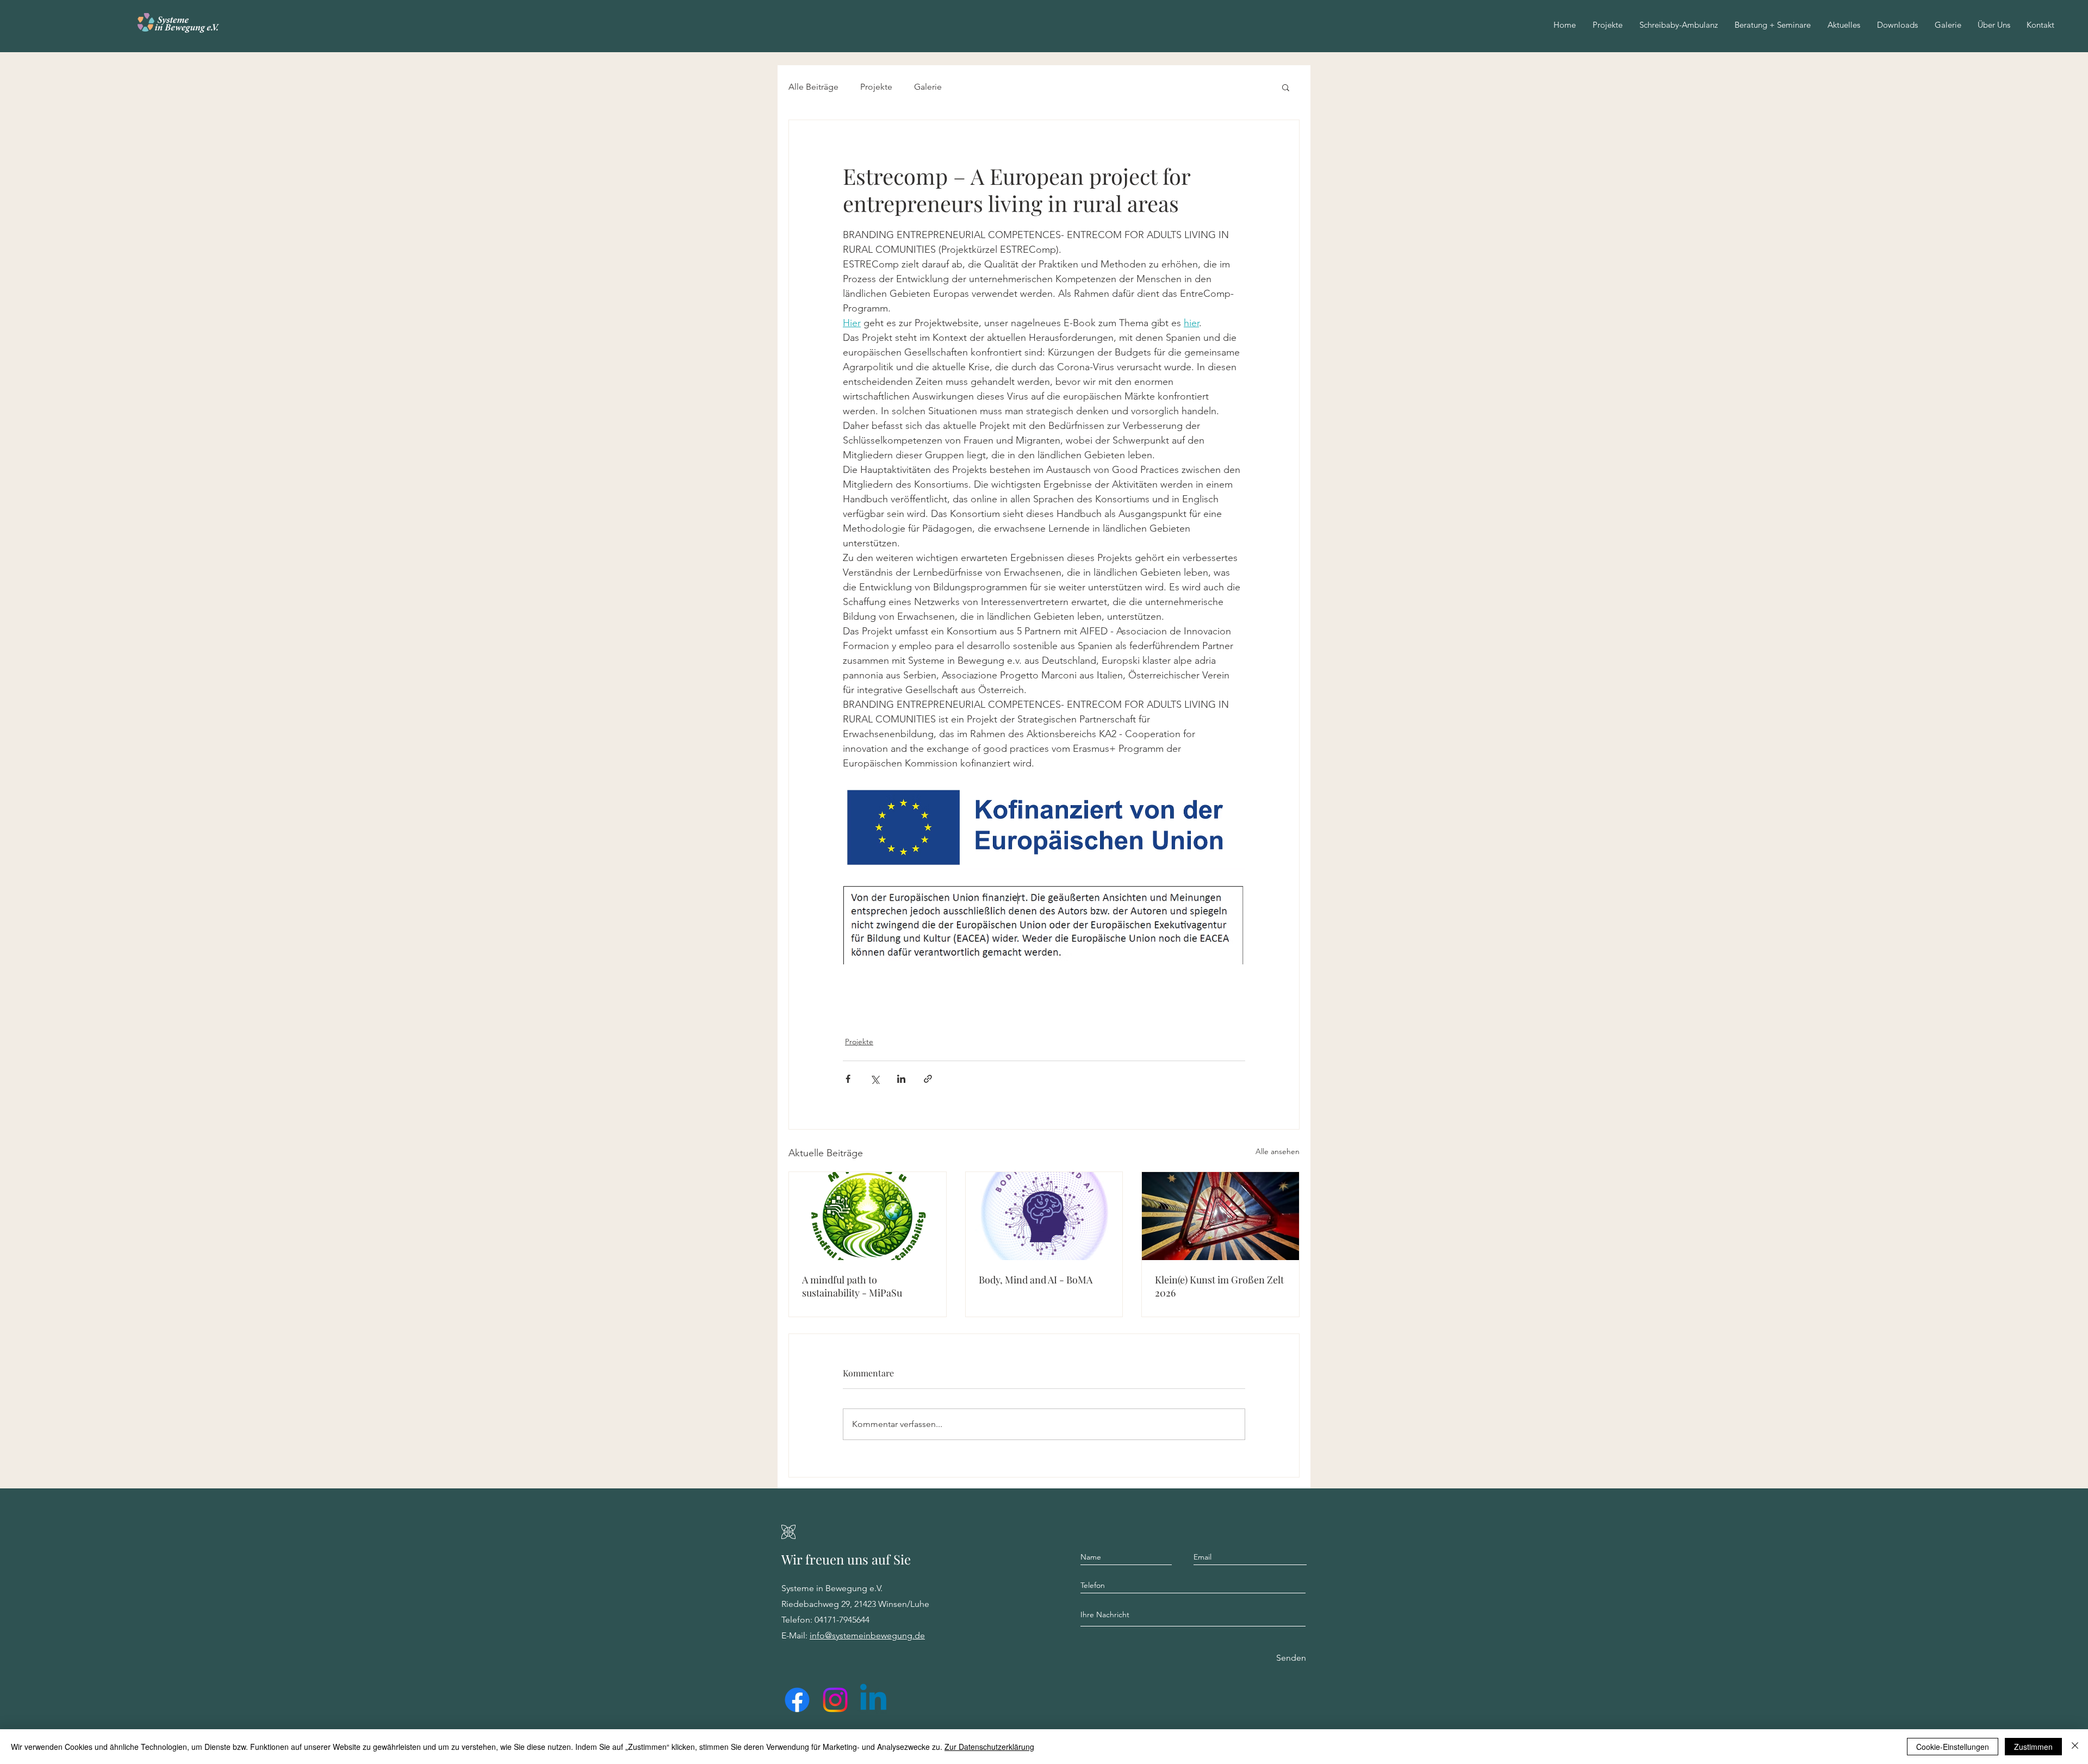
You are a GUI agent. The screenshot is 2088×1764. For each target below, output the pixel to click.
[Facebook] (797, 1700)
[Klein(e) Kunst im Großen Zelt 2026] (1220, 1216)
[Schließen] (2075, 1747)
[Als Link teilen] (928, 1079)
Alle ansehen (1278, 1151)
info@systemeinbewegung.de (867, 1635)
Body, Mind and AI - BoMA (1036, 1280)
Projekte (876, 87)
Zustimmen (2033, 1747)
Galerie (928, 87)
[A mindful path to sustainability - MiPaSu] (868, 1216)
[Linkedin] (873, 1700)
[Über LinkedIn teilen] (901, 1079)
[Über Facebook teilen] (848, 1079)
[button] (1994, 25)
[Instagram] (835, 1700)
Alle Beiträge (813, 87)
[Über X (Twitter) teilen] (875, 1079)
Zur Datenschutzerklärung (989, 1747)
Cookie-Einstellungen (1953, 1747)
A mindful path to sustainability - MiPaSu (852, 1286)
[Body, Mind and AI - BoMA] (1044, 1216)
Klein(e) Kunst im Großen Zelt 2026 (1219, 1286)
